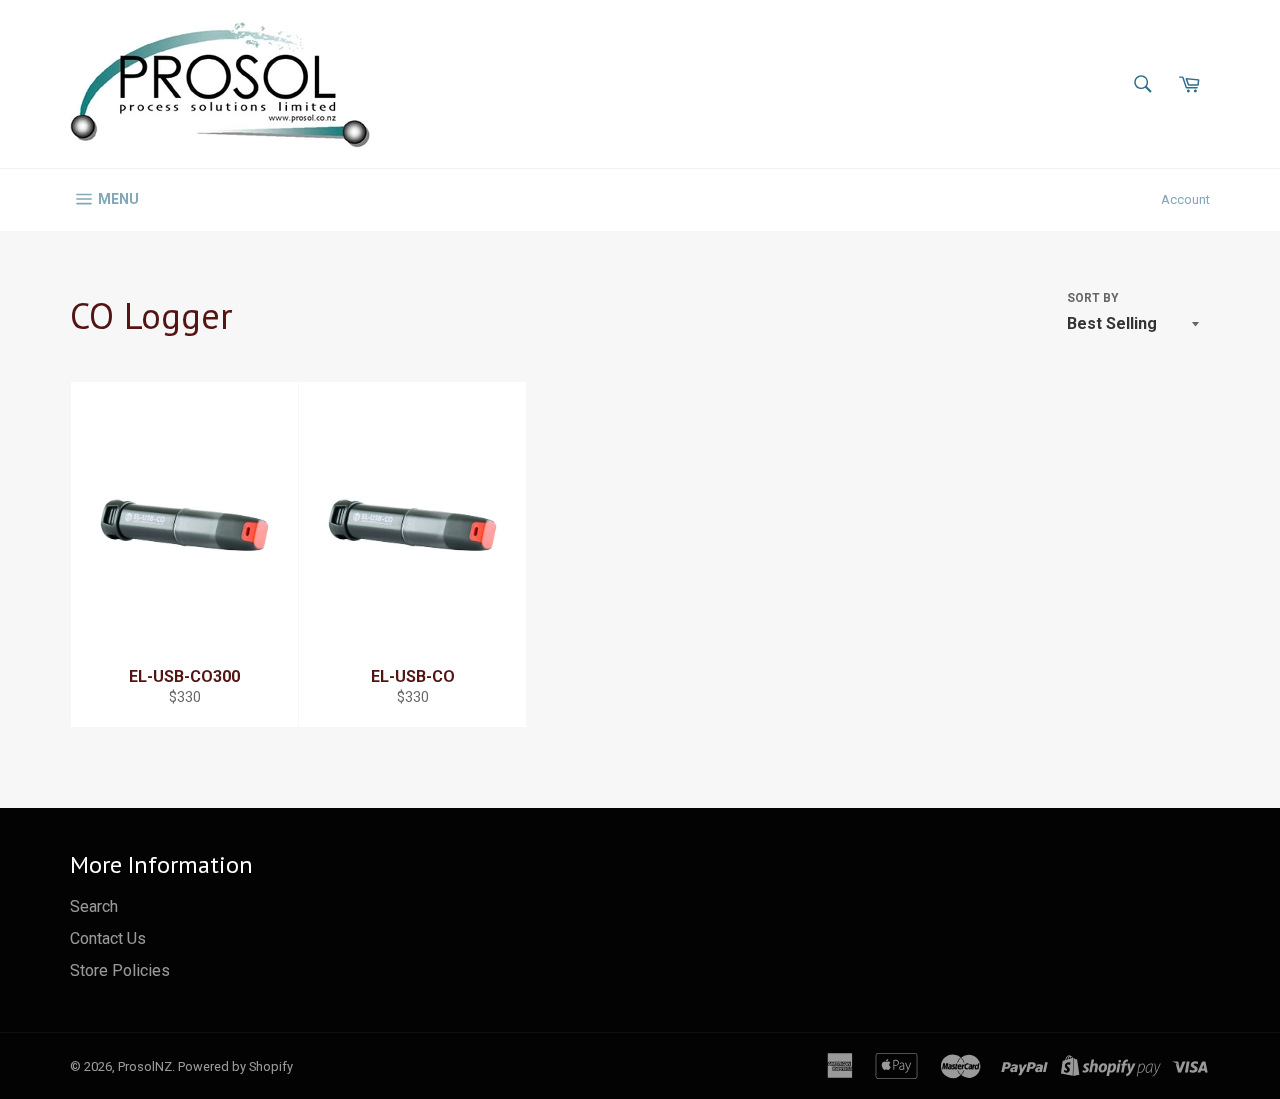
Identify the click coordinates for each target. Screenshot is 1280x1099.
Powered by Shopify (235, 1066)
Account (1185, 199)
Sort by (1093, 298)
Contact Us (108, 938)
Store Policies (120, 970)
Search (94, 906)
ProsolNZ (145, 1066)
